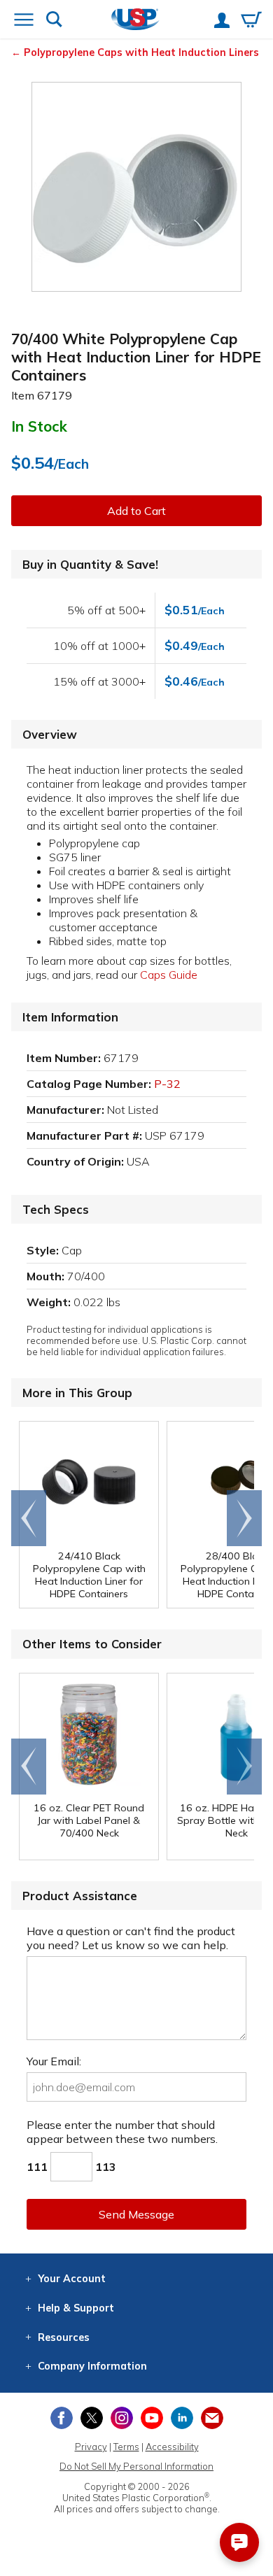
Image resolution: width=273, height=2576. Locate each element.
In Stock (39, 426)
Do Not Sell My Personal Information (136, 2466)
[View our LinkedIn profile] (182, 2418)
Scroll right (244, 1518)
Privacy (91, 2447)
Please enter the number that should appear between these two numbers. (122, 2132)
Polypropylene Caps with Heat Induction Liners (141, 52)
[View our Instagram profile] (122, 2418)
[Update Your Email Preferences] (212, 2418)
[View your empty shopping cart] (251, 21)
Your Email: (54, 2061)
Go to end (29, 1518)
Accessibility (172, 2447)
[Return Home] (135, 21)
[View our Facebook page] (62, 2418)
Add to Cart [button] (136, 511)
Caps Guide (169, 975)
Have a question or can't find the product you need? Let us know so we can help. (131, 1938)
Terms (126, 2447)
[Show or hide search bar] (54, 21)
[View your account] (222, 22)
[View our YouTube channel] (152, 2418)
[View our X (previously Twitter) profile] (92, 2418)
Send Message (136, 2214)
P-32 (167, 1084)
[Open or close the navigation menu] (24, 21)
